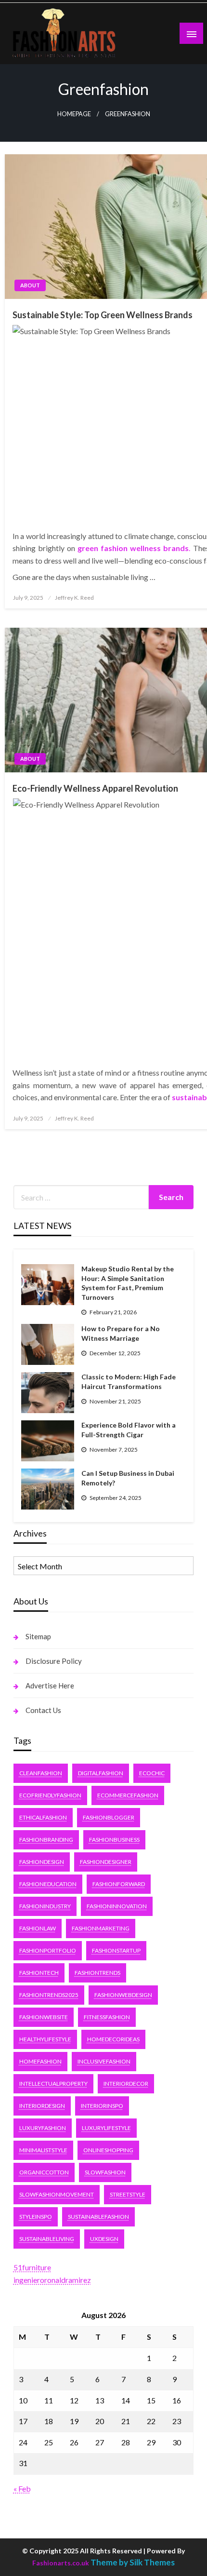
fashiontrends (97, 1973)
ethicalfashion (43, 1817)
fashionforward (119, 1884)
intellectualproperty (53, 2084)
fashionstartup (116, 1950)
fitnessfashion (107, 2017)
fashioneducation (48, 1884)
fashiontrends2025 (49, 1995)
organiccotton (44, 2172)
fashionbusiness (114, 1840)
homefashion (40, 2061)
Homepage (74, 114)
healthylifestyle (45, 2039)
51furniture (32, 2267)
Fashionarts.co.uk (61, 2563)
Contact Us (43, 1710)
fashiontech (39, 1973)
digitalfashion (101, 1773)
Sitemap (38, 1636)
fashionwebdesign (123, 1995)
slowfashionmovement (57, 2194)
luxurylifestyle (106, 2128)
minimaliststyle (43, 2150)
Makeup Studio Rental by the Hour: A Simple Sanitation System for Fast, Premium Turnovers (128, 1283)
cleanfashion (41, 1773)
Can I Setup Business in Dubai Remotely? (128, 1478)
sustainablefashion (98, 2217)
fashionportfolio (48, 1950)
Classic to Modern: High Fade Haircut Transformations (129, 1382)
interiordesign (42, 2106)
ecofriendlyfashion (50, 1795)
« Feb (22, 2488)
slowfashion (105, 2172)
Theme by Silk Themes (133, 2562)
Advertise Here (50, 1686)
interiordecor (126, 2084)
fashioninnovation (117, 1906)
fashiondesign (42, 1862)
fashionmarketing (101, 1928)
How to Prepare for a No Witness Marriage (121, 1333)
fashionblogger (109, 1817)
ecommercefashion (128, 1795)
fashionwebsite (44, 2017)
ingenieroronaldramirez (52, 2280)
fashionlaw (38, 1928)
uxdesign (104, 2239)
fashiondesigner (106, 1862)
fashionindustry (45, 1906)
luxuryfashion (43, 2128)
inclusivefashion (104, 2061)
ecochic (152, 1773)
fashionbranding (46, 1840)
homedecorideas (113, 2039)
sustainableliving (47, 2239)
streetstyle (128, 2194)
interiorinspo (102, 2106)
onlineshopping (108, 2150)
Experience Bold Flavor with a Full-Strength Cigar (129, 1430)
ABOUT (30, 285)
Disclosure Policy (54, 1661)
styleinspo (36, 2217)
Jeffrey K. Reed (74, 598)
